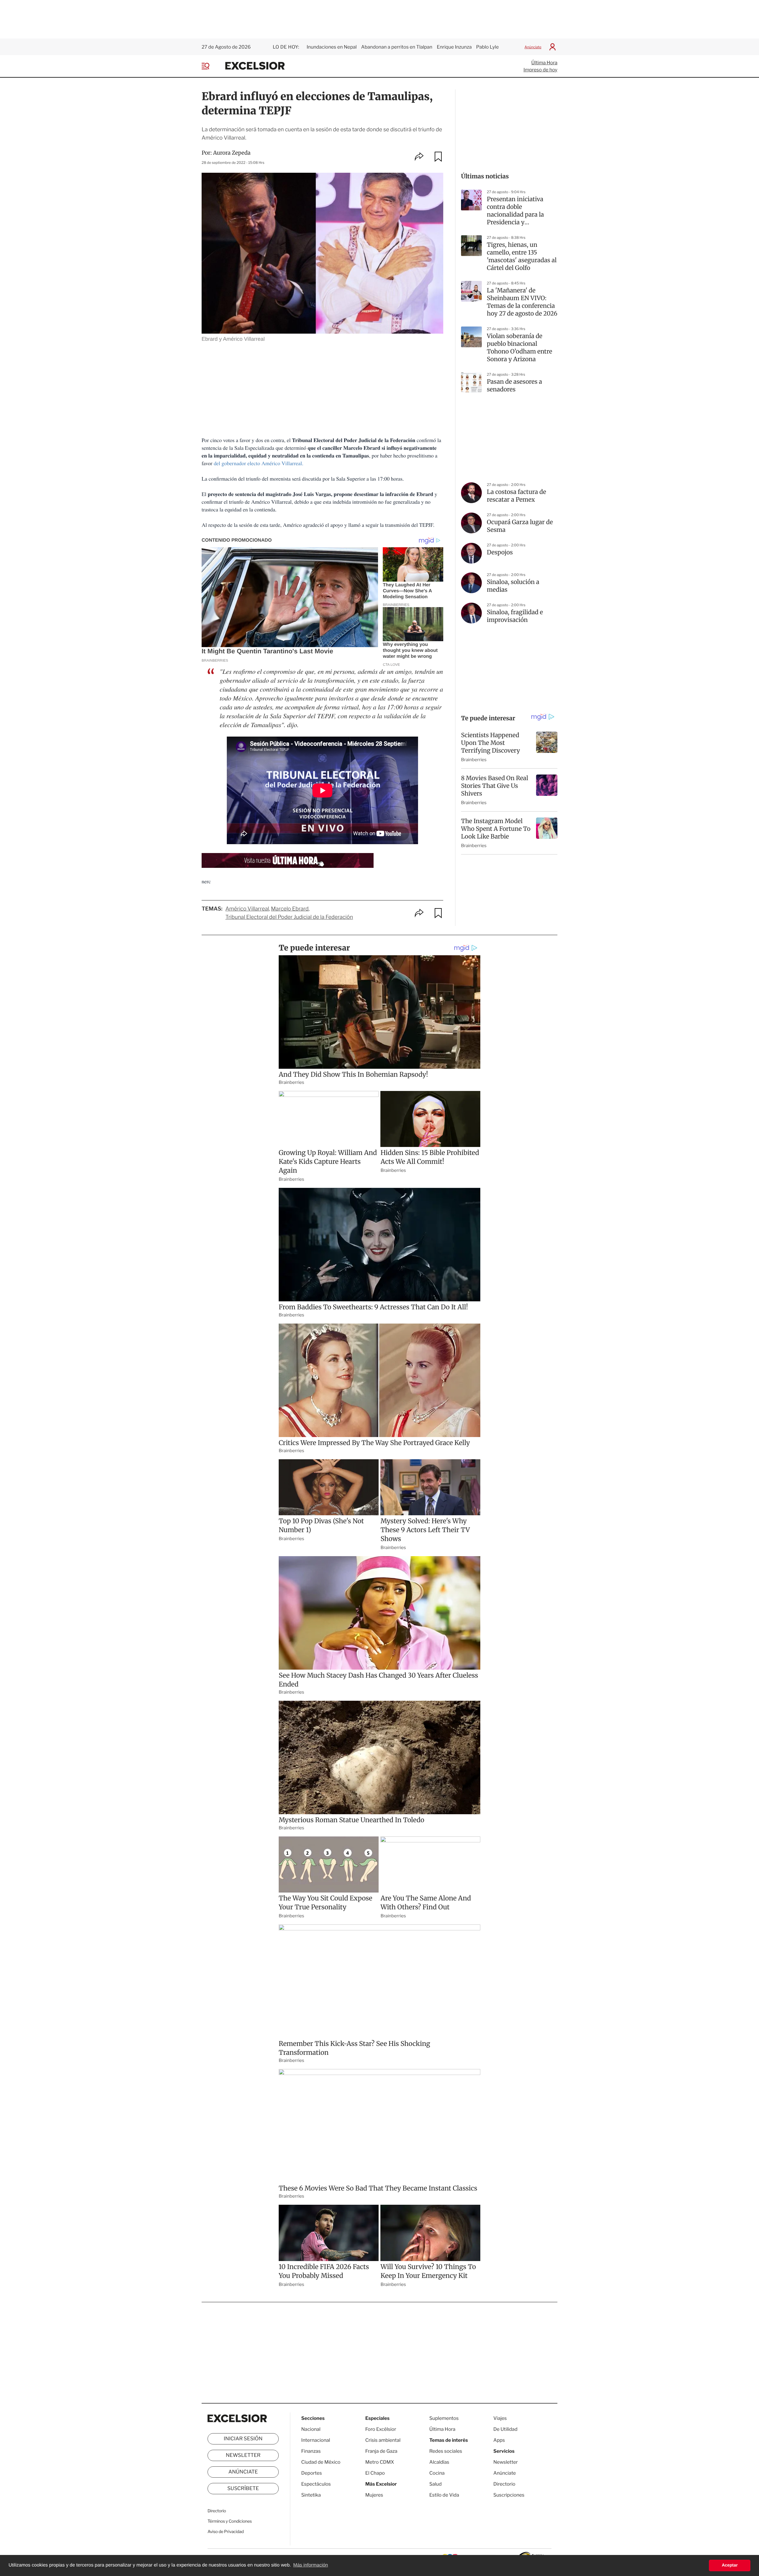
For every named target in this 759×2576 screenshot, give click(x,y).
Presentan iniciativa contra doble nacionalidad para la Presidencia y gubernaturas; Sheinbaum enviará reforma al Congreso (516, 211)
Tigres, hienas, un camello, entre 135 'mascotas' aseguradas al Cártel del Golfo (522, 256)
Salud (436, 2484)
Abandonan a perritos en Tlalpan (397, 47)
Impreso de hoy (540, 70)
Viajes (500, 2418)
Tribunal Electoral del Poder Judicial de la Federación (289, 917)
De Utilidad (505, 2429)
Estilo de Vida (444, 2495)
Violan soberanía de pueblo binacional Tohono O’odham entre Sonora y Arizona (519, 348)
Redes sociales (446, 2451)
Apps (499, 2440)
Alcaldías (439, 2462)
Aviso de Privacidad (226, 2532)
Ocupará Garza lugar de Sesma (520, 526)
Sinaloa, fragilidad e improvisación (515, 616)
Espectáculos (316, 2484)
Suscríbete (243, 2489)
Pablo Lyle (488, 47)
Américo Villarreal (247, 909)
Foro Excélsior (381, 2429)
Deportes (312, 2473)
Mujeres (374, 2495)
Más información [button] (311, 2565)
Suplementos (444, 2418)
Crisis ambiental (383, 2440)
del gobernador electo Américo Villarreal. (259, 463)
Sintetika (311, 2495)
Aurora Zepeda (232, 153)
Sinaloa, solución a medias (513, 586)
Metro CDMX (380, 2462)
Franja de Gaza (381, 2451)
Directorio (217, 2511)
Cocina (437, 2473)
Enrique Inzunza (454, 47)
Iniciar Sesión (243, 2439)
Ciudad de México (321, 2462)
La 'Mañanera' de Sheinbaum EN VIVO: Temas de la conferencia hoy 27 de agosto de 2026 (522, 302)
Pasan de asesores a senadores (514, 386)
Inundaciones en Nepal (332, 47)
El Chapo (375, 2473)
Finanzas (311, 2451)
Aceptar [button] (730, 2565)
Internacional (316, 2440)
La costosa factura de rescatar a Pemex (516, 496)
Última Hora (544, 63)
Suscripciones (509, 2495)
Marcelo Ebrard (290, 909)
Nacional (311, 2429)
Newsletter (243, 2455)
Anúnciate (533, 47)
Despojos (500, 552)
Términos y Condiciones (230, 2521)
